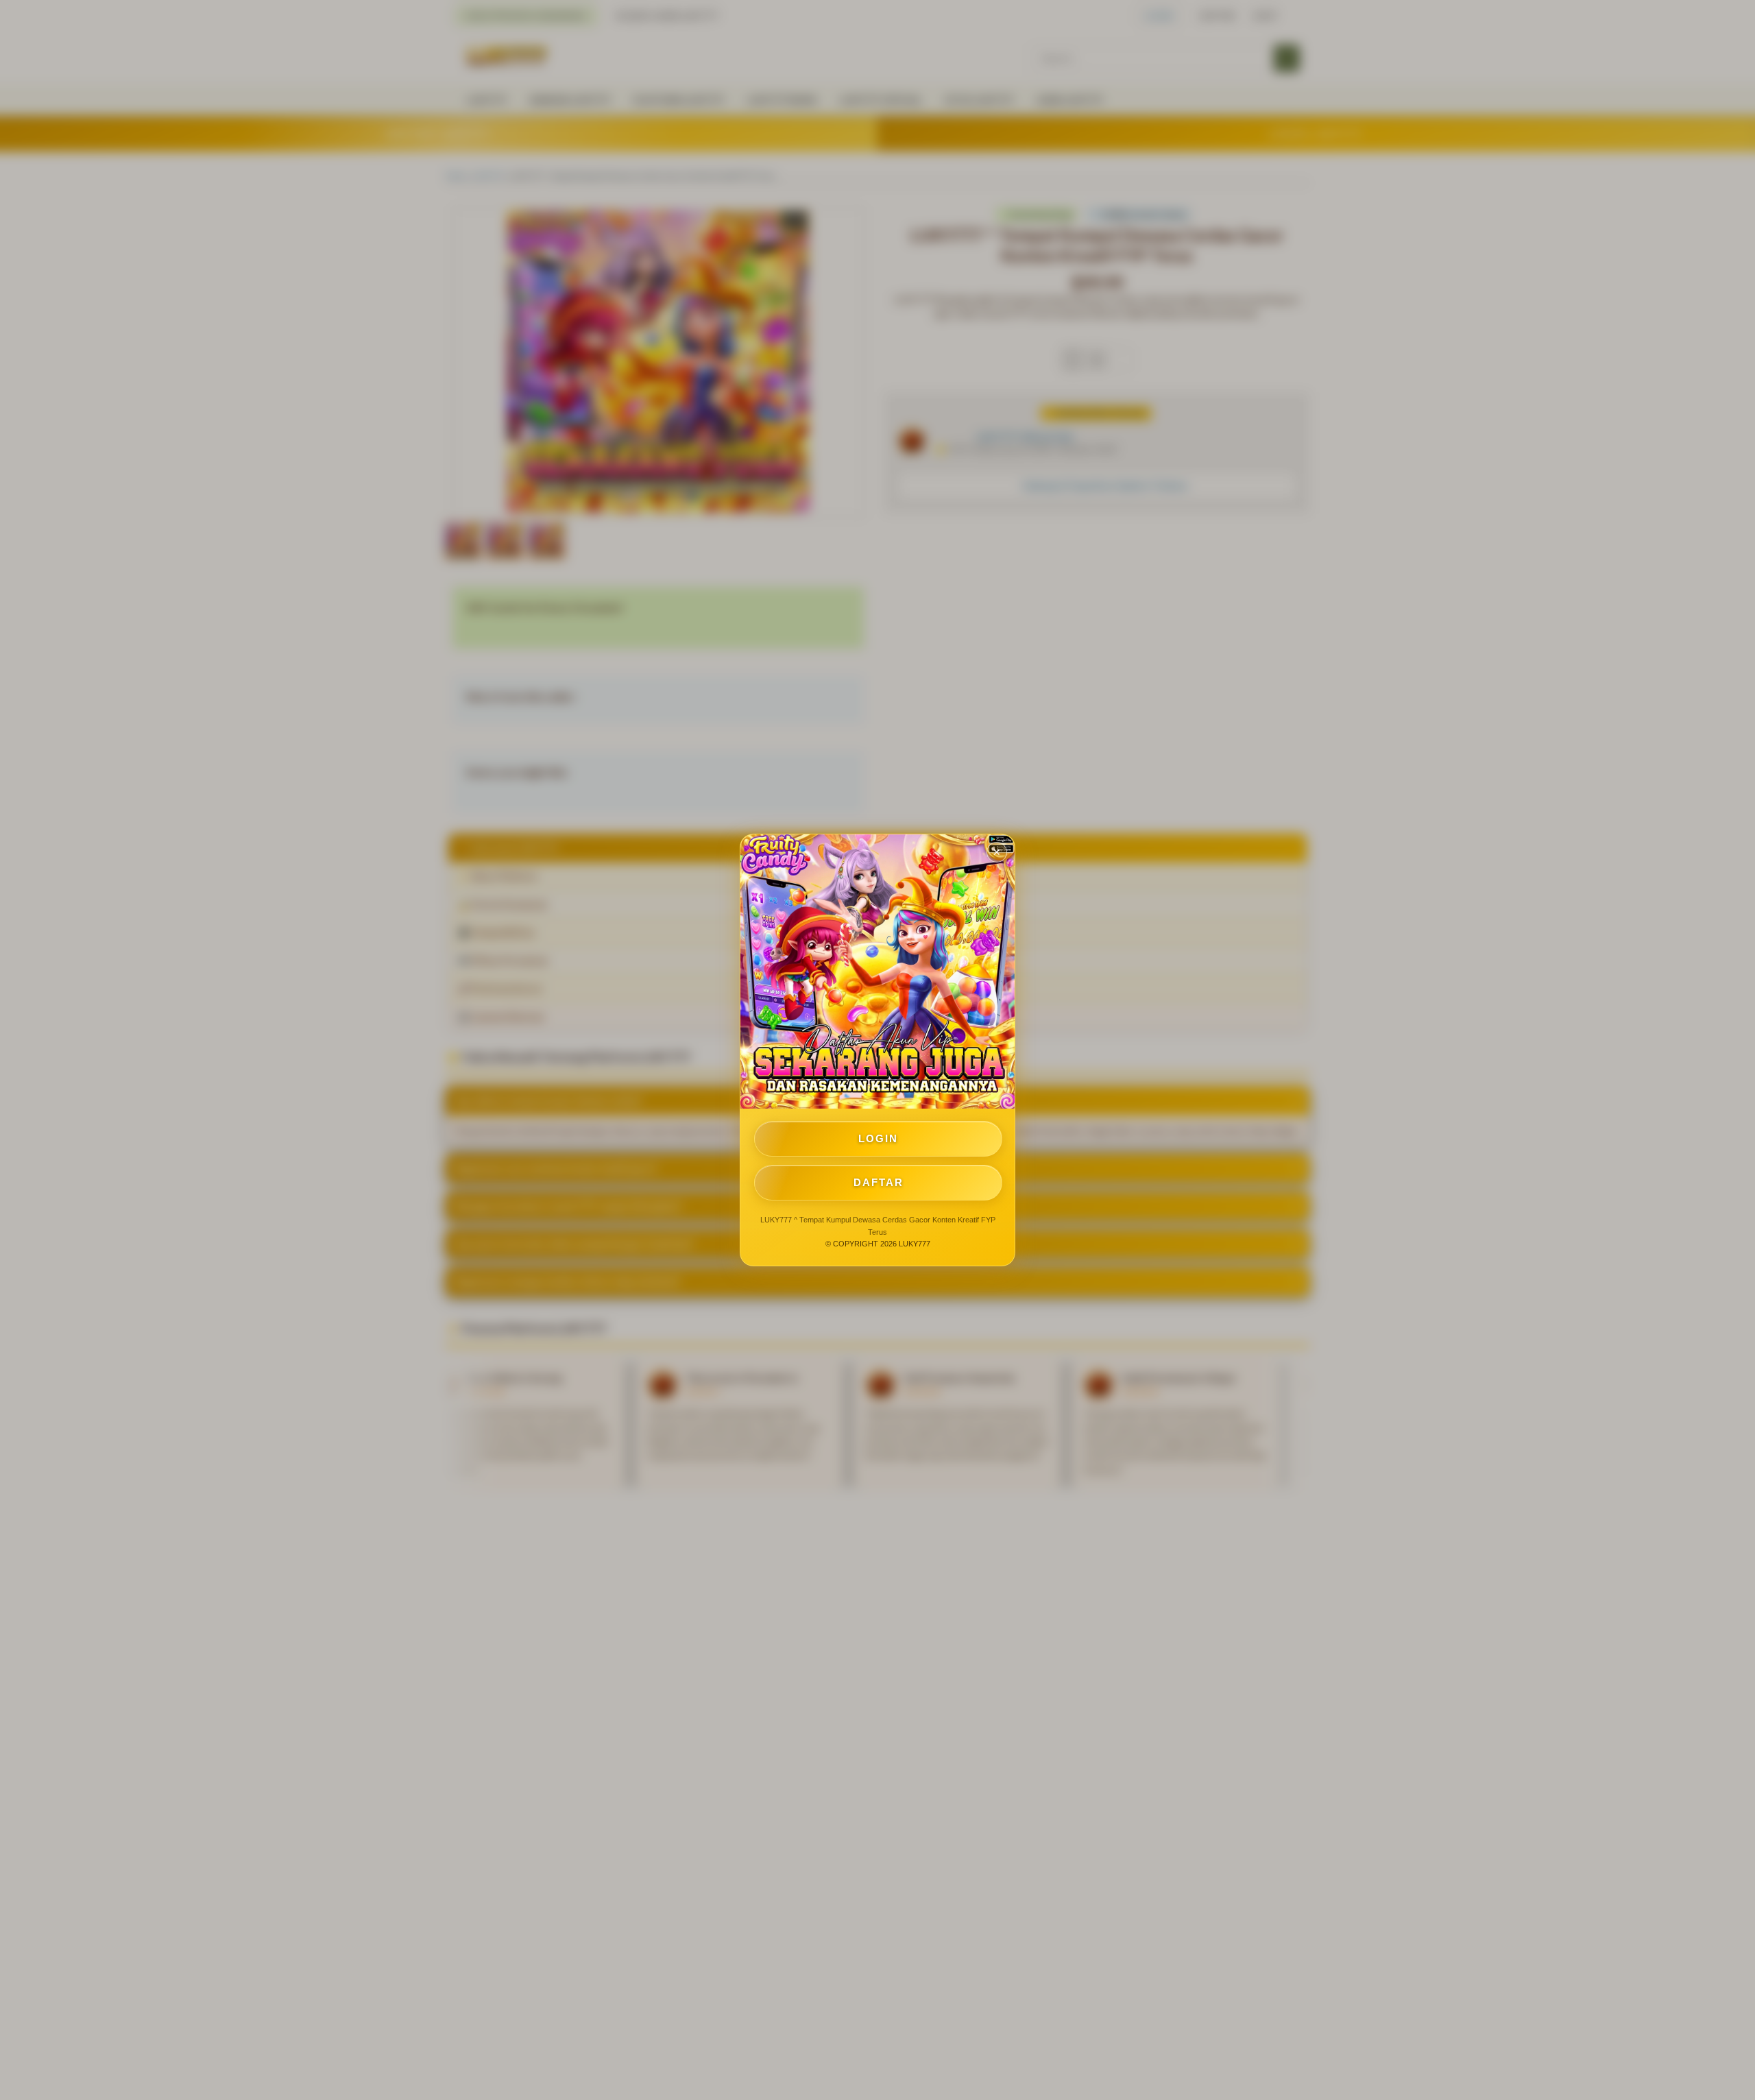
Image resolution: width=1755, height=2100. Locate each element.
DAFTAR (879, 1182)
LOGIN (878, 1138)
